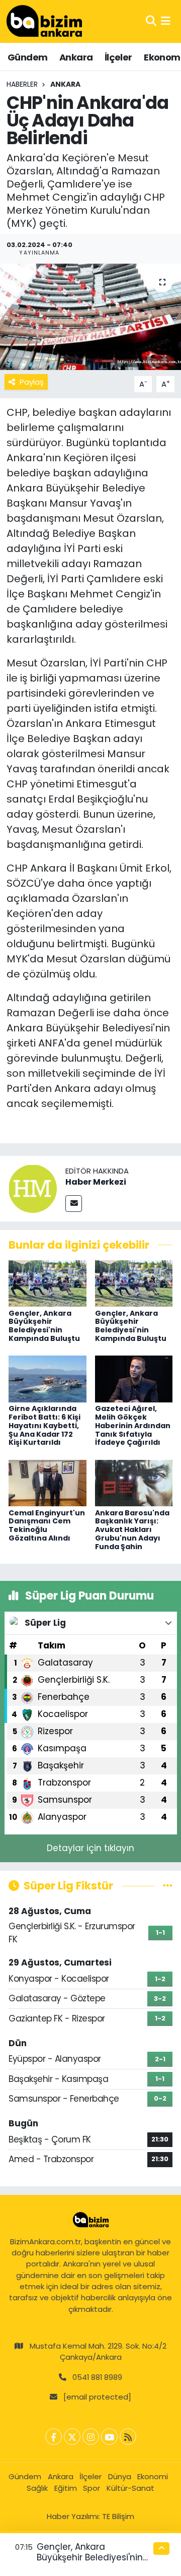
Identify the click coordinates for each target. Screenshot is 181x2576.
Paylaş (32, 382)
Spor (92, 2488)
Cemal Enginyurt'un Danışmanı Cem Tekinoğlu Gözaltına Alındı (47, 1525)
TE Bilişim (118, 2516)
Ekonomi (153, 2476)
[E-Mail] (74, 1204)
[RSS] (128, 2437)
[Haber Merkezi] (33, 1188)
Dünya (120, 2476)
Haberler (22, 84)
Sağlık (37, 2488)
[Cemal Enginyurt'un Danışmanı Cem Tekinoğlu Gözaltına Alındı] (48, 1483)
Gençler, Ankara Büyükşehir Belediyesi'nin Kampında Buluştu (44, 1326)
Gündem (27, 57)
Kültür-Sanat (130, 2488)
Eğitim (66, 2488)
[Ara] (151, 21)
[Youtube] (109, 2437)
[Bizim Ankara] (44, 21)
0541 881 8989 (97, 2377)
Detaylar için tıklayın (90, 1848)
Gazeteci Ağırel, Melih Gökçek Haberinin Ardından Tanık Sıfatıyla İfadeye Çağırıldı (133, 1425)
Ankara (76, 57)
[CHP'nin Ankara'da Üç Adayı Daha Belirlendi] (90, 317)
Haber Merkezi (96, 1182)
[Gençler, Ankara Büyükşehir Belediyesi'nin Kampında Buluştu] (48, 1283)
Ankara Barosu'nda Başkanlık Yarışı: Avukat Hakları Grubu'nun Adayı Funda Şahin (132, 1530)
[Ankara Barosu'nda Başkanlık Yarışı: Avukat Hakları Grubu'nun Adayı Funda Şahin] (134, 1483)
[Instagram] (91, 2437)
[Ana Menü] (166, 21)
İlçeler (118, 57)
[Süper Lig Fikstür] (168, 1885)
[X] (72, 2437)
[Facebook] (54, 2437)
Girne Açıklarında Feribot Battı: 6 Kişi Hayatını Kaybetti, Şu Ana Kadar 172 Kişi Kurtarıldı (44, 1425)
